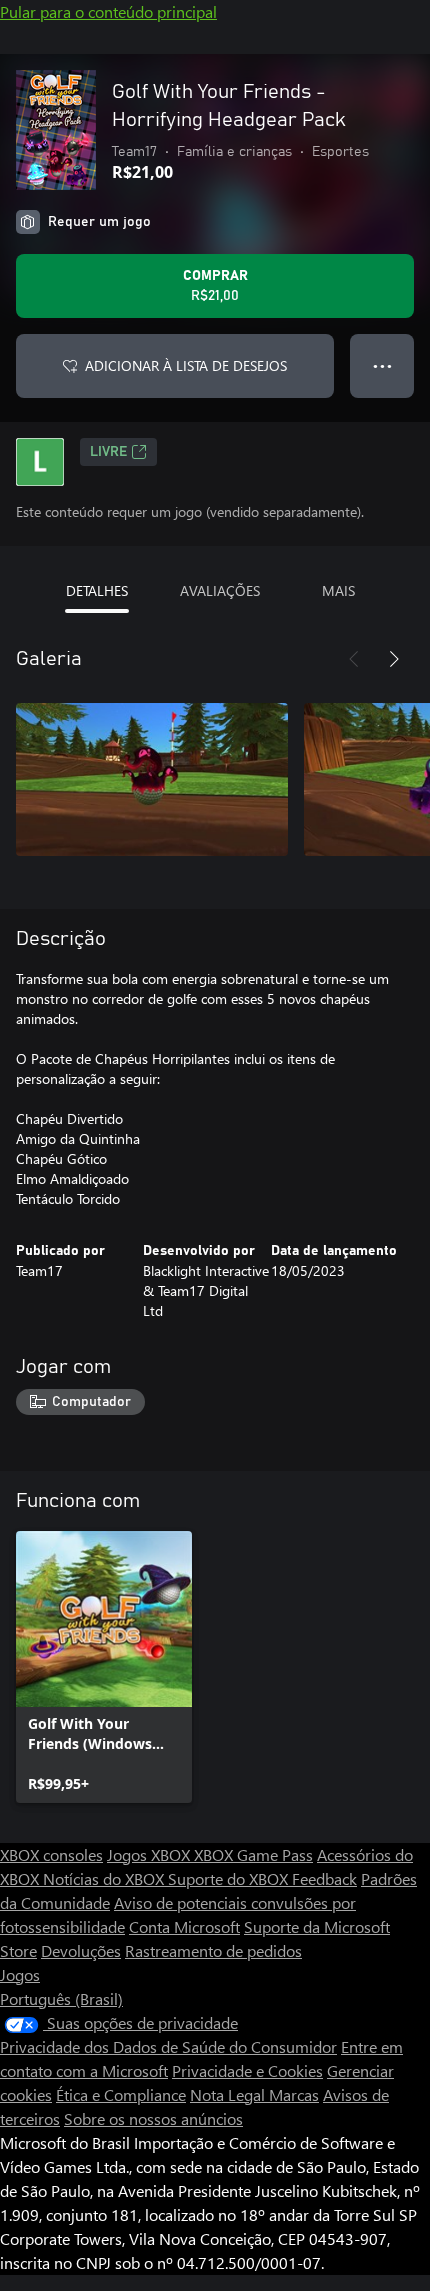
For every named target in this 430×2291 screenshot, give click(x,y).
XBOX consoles (51, 1854)
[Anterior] (354, 659)
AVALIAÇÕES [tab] (220, 590)
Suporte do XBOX (230, 1878)
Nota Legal (229, 2094)
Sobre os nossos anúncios (153, 2118)
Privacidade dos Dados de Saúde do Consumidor (168, 2046)
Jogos (20, 1974)
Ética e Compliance (121, 2094)
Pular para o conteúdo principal (108, 11)
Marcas (294, 2094)
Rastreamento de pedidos (213, 1950)
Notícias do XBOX (105, 1878)
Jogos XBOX (150, 1854)
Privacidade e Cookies (247, 2070)
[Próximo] (394, 659)
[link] (104, 1667)
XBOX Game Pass (253, 1854)
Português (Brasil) (61, 1998)
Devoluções (81, 1950)
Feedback (324, 1878)
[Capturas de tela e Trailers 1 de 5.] (152, 779)
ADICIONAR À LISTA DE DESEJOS (186, 365)
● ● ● (382, 365)
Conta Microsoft (184, 1926)
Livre (108, 452)
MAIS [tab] (338, 590)
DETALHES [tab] (97, 590)
